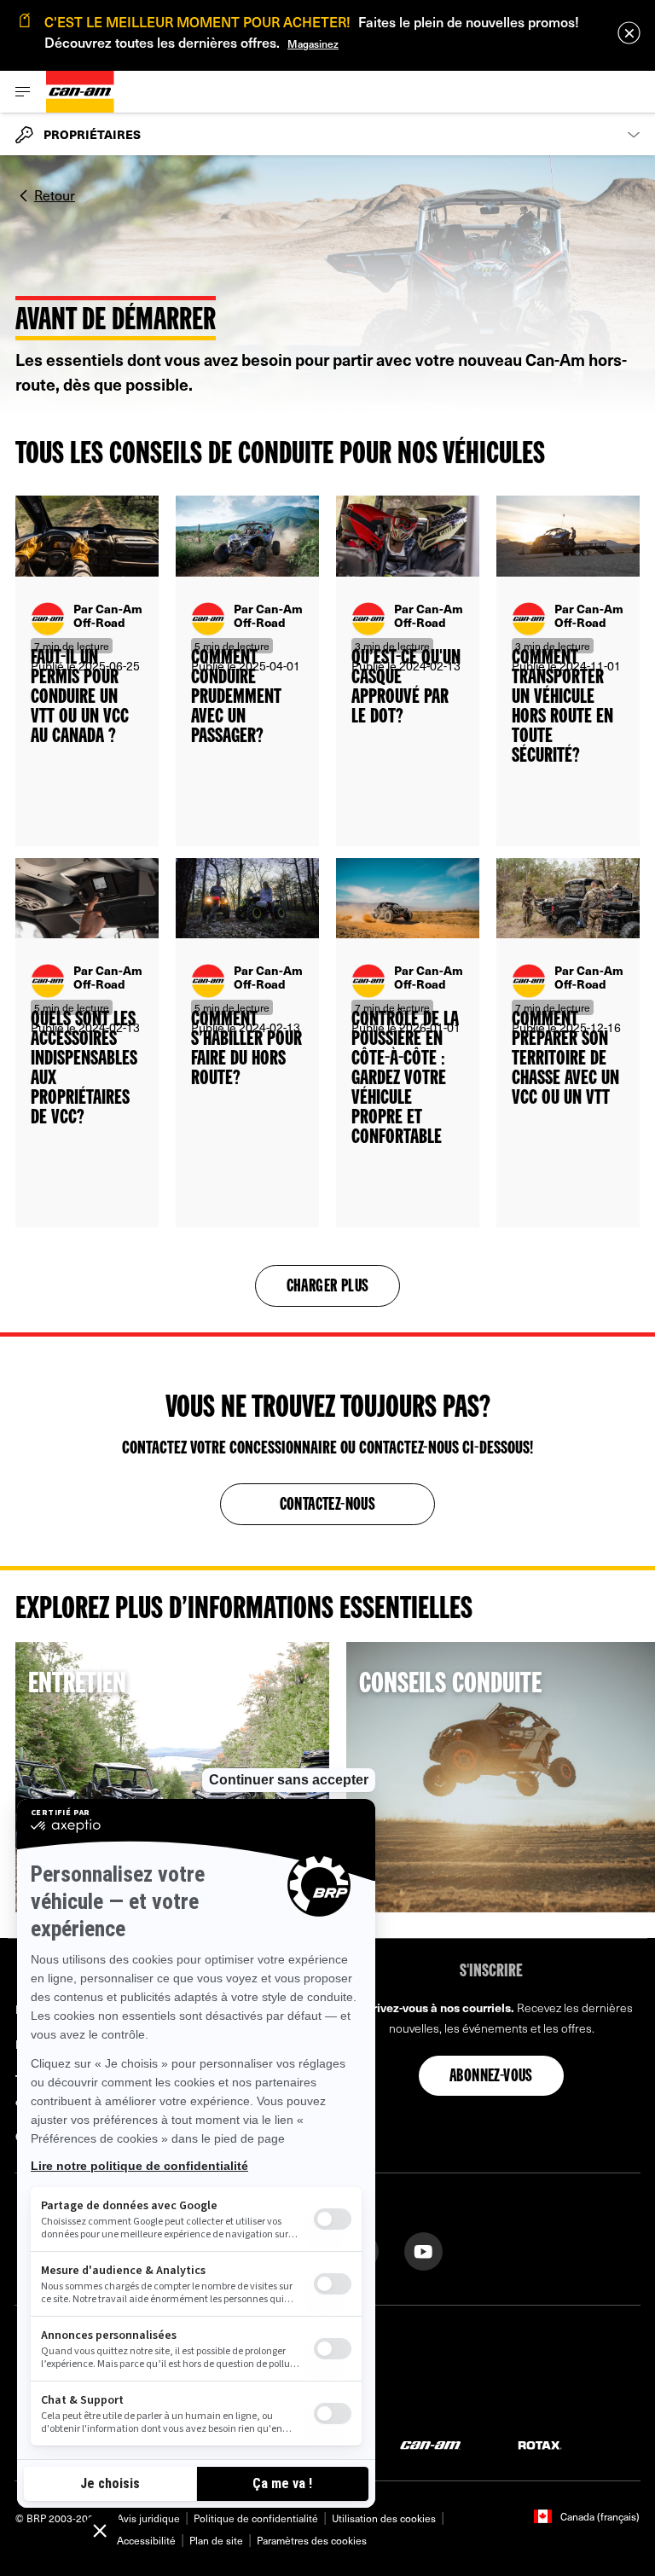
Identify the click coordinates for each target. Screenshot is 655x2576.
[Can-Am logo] (80, 92)
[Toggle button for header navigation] (23, 92)
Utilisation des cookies (384, 2518)
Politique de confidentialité (256, 2518)
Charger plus (328, 1287)
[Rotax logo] (540, 2444)
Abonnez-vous (491, 2077)
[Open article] (87, 671)
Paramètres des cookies (312, 2540)
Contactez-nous (328, 1506)
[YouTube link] (423, 2250)
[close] (629, 33)
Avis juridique (148, 2518)
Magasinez (313, 44)
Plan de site (216, 2540)
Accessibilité (146, 2540)
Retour (55, 194)
